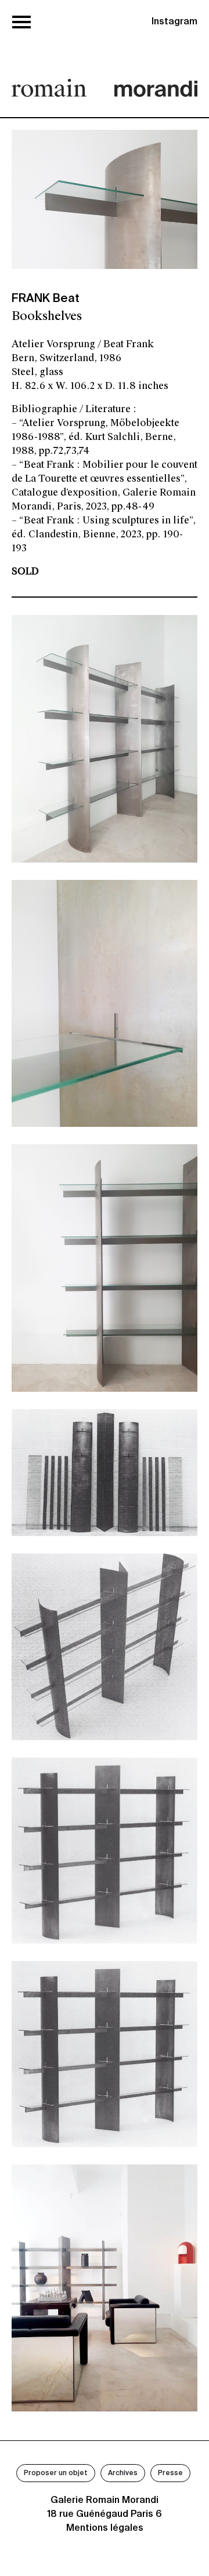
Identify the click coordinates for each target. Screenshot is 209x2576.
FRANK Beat (46, 299)
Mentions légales (105, 2528)
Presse (170, 2473)
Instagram (174, 22)
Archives (123, 2473)
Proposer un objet (56, 2473)
